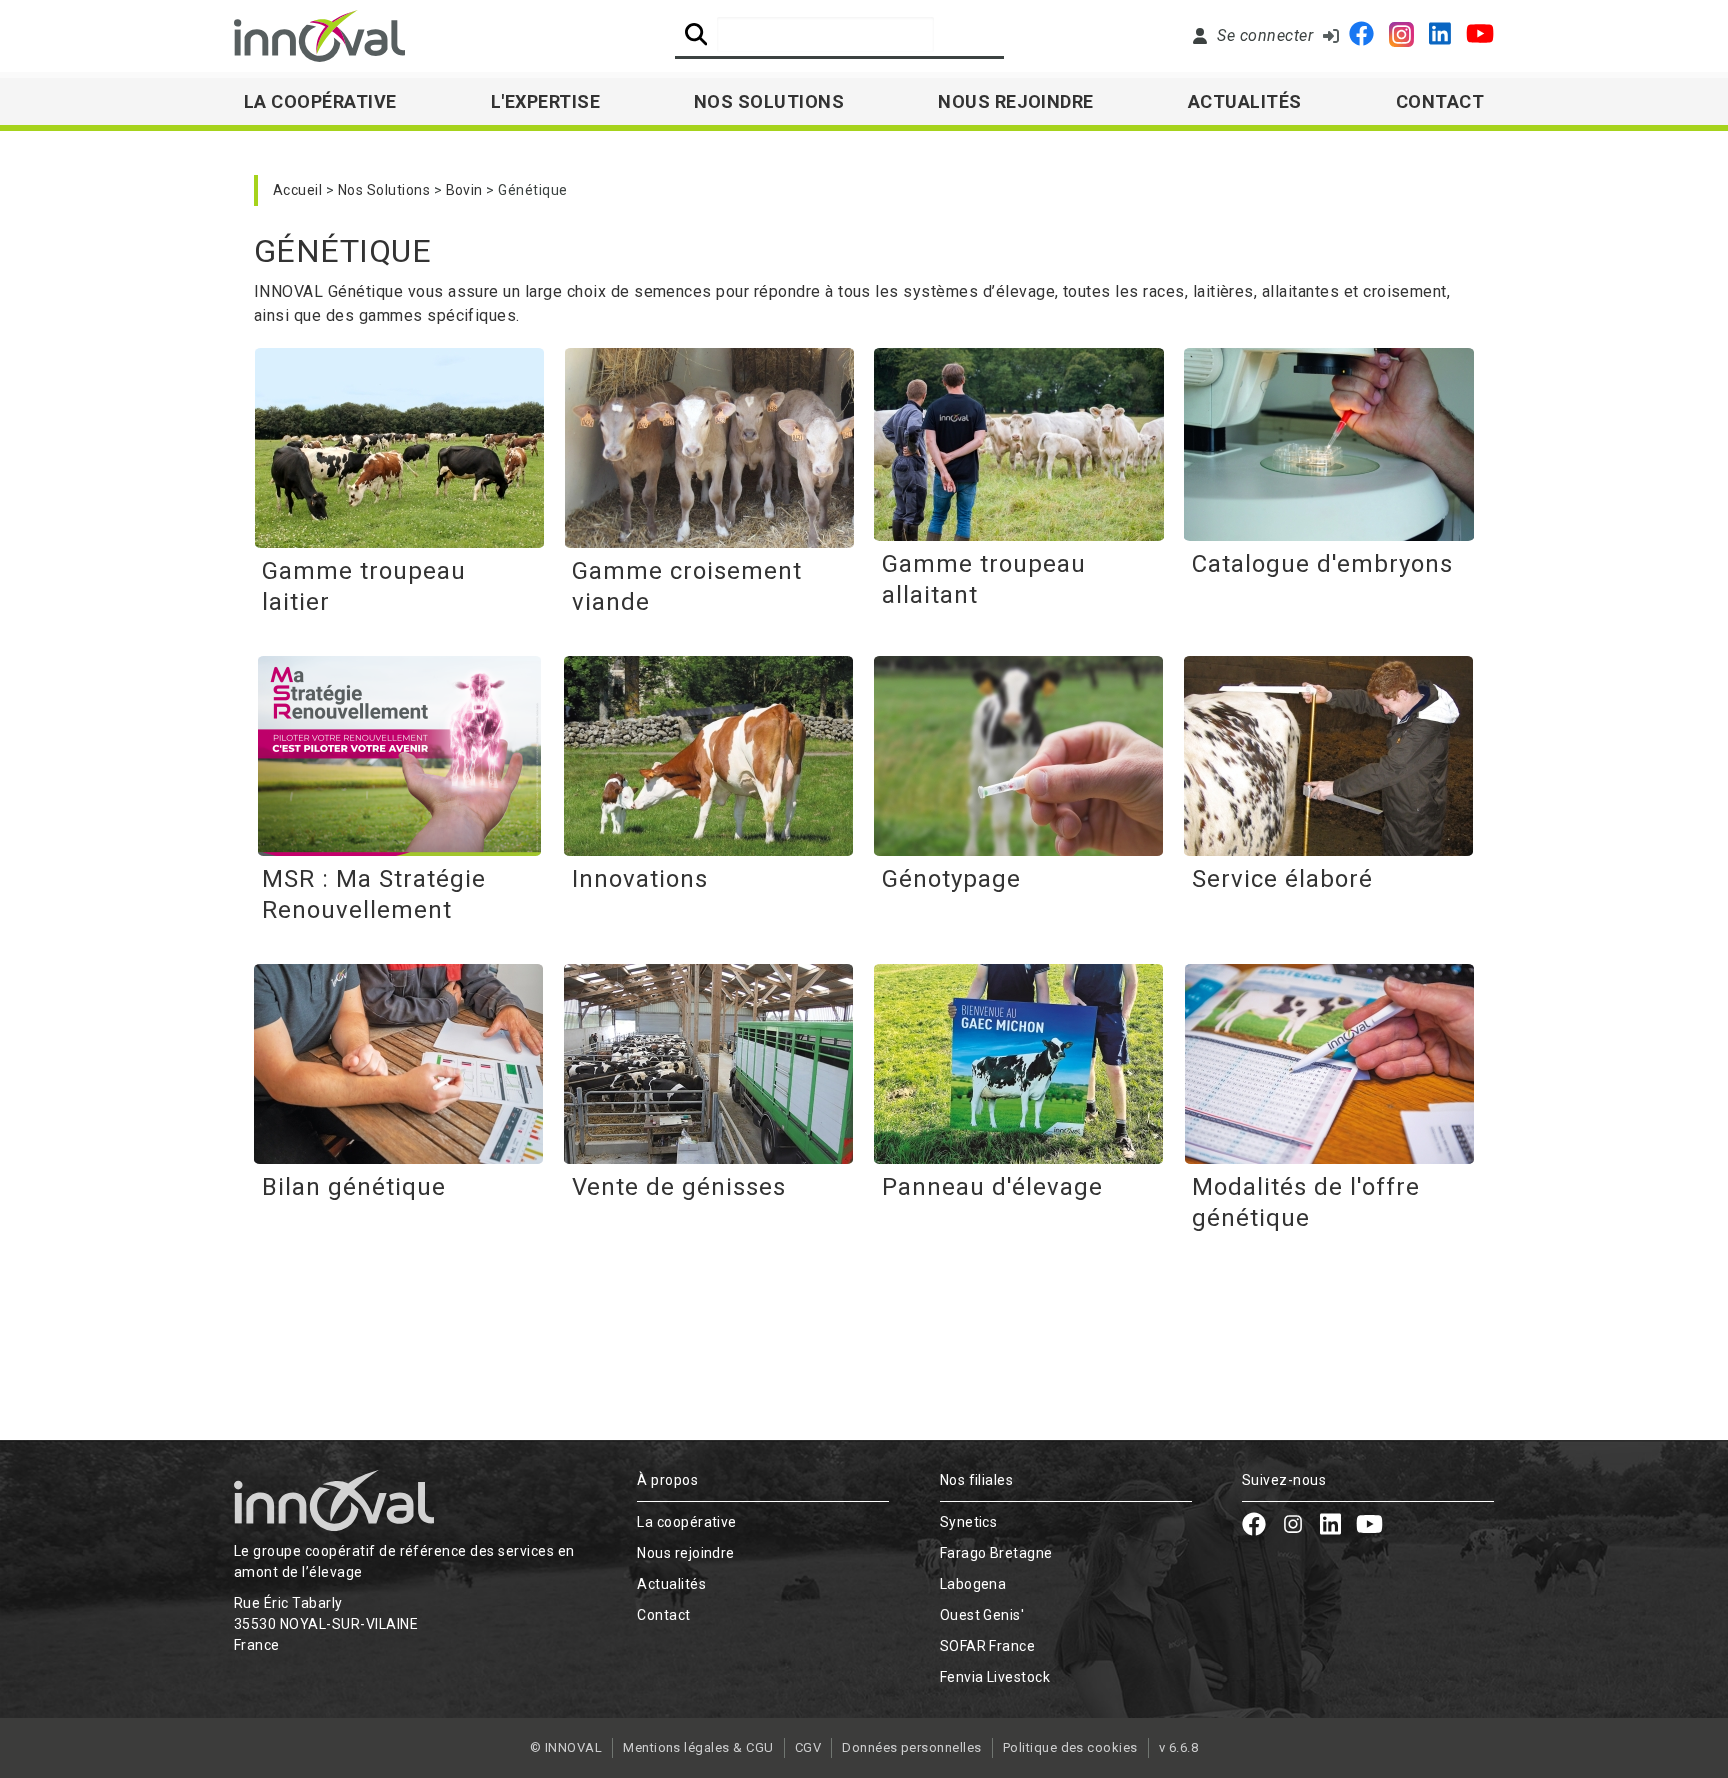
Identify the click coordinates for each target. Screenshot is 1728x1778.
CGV (808, 1747)
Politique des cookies (1070, 1747)
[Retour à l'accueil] (319, 36)
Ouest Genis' (982, 1615)
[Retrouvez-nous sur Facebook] (1361, 36)
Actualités (1245, 101)
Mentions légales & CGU (698, 1747)
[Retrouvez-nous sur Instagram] (1401, 36)
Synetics (969, 1522)
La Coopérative (320, 101)
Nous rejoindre (1016, 101)
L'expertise (545, 101)
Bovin (464, 190)
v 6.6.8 (1178, 1747)
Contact (1440, 101)
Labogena (973, 1584)
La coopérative (687, 1522)
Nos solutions (769, 101)
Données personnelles (912, 1747)
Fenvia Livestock (995, 1677)
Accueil (297, 190)
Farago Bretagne (996, 1553)
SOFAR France (988, 1646)
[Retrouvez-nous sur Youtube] (1480, 36)
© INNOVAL (566, 1747)
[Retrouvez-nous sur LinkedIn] (1440, 36)
